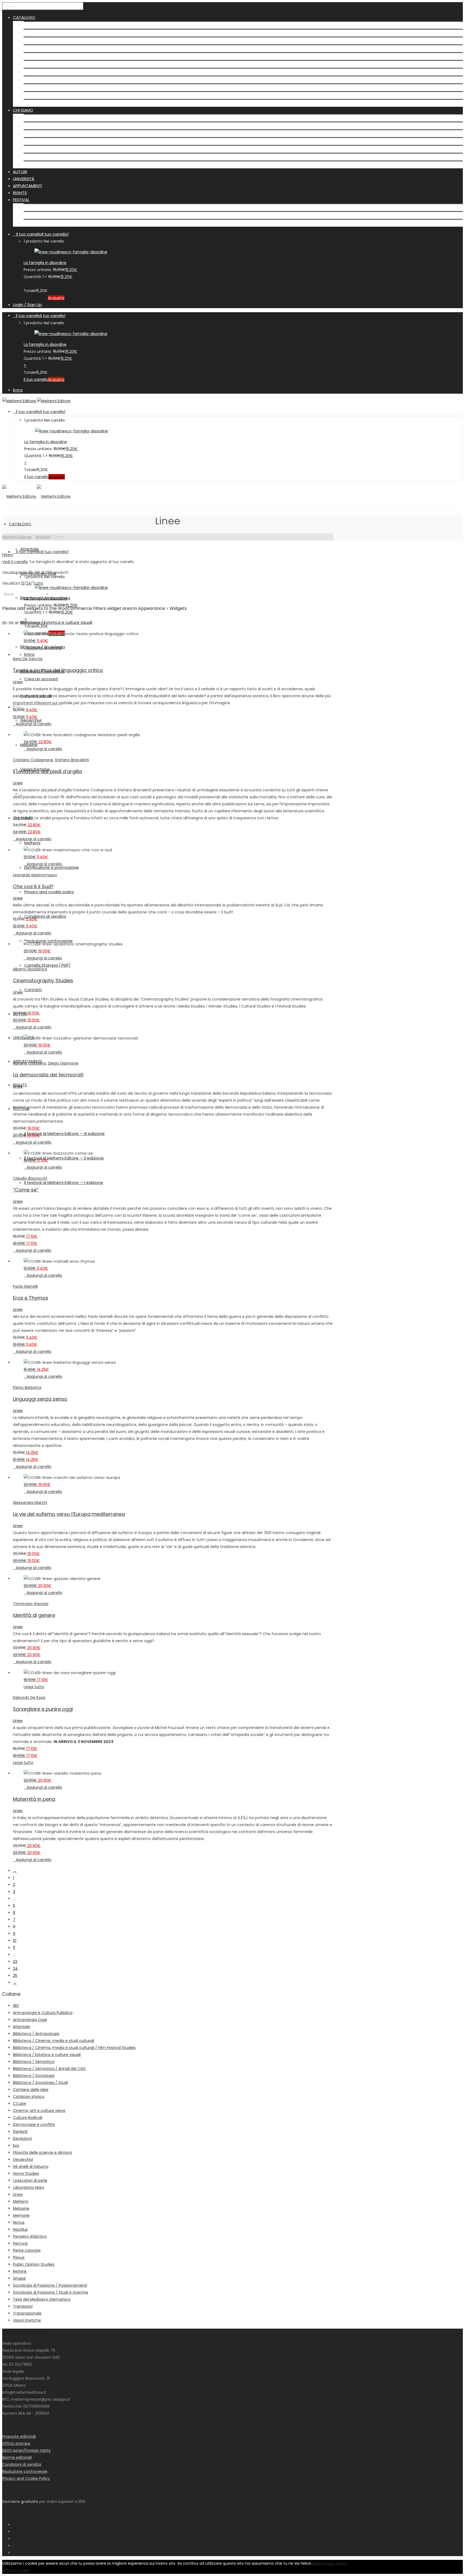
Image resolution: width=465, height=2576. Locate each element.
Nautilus (20, 2229)
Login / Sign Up (27, 305)
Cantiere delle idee (31, 2090)
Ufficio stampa (16, 2443)
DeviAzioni (22, 2139)
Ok (314, 2563)
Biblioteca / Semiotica (46, 64)
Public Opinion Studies (34, 2264)
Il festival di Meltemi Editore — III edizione (64, 207)
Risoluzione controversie (48, 149)
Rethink (20, 2271)
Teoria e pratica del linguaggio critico (58, 670)
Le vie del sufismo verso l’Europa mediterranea (69, 1514)
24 (29, 583)
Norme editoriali (17, 2457)
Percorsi (20, 2243)
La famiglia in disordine (45, 263)
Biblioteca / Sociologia (46, 56)
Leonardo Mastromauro (35, 875)
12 (23, 583)
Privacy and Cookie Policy (26, 2478)
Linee (18, 682)
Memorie (21, 2215)
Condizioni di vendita (45, 141)
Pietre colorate (27, 2250)
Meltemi (32, 118)
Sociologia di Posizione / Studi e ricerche (51, 2292)
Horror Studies (26, 2173)
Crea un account (41, 679)
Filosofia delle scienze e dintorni (43, 2152)
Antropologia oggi (42, 33)
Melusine (32, 88)
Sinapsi (19, 2278)
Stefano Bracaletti (72, 760)
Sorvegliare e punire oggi (43, 1709)
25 (15, 1976)
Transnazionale (27, 2313)
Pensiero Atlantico (30, 2236)
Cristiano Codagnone (33, 760)
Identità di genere (34, 1615)
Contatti (32, 165)
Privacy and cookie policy (49, 134)
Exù (16, 2146)
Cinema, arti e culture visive (39, 2111)
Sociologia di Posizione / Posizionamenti (50, 2285)
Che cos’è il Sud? (33, 886)
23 (15, 1962)
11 (14, 1948)
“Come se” (26, 1190)
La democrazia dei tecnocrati (48, 1075)
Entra (18, 390)
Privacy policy (335, 2563)
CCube (20, 2104)
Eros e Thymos (31, 1298)
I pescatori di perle (30, 2180)
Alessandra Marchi (30, 1503)
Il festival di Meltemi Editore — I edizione (63, 223)
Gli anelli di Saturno (31, 2166)
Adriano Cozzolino (30, 1063)
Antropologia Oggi (30, 2020)
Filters (8, 555)
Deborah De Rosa (29, 1698)
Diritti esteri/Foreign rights (26, 2450)
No (319, 2563)
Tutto (38, 583)
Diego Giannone (63, 1063)
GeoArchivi (34, 80)
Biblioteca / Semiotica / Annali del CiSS (49, 2069)
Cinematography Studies (43, 981)
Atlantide (33, 25)
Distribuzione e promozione (51, 126)
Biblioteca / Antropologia (49, 41)
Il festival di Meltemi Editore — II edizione (64, 215)
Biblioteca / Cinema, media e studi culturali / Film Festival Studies (74, 2048)
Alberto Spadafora (30, 969)
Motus (19, 2222)
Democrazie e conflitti (34, 2125)
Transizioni (23, 2306)
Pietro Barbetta (27, 1387)
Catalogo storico (29, 2097)
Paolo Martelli (25, 1286)
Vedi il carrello (15, 562)
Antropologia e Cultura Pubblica (43, 2013)
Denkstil (20, 2132)
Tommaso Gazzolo (31, 1604)
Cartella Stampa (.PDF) (47, 157)
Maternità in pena (34, 1799)
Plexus (19, 2257)
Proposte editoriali (19, 2436)
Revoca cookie (16, 2570)
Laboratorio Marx (29, 2187)
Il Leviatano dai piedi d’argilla (47, 771)
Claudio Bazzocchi (30, 1178)
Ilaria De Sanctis (28, 659)
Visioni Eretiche (38, 95)
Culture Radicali (39, 72)
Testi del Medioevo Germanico (42, 2299)
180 (16, 2006)
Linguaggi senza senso (40, 1399)
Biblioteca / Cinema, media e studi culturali (54, 2041)
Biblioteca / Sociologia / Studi (40, 2083)
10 (15, 1941)
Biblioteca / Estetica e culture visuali (60, 49)
